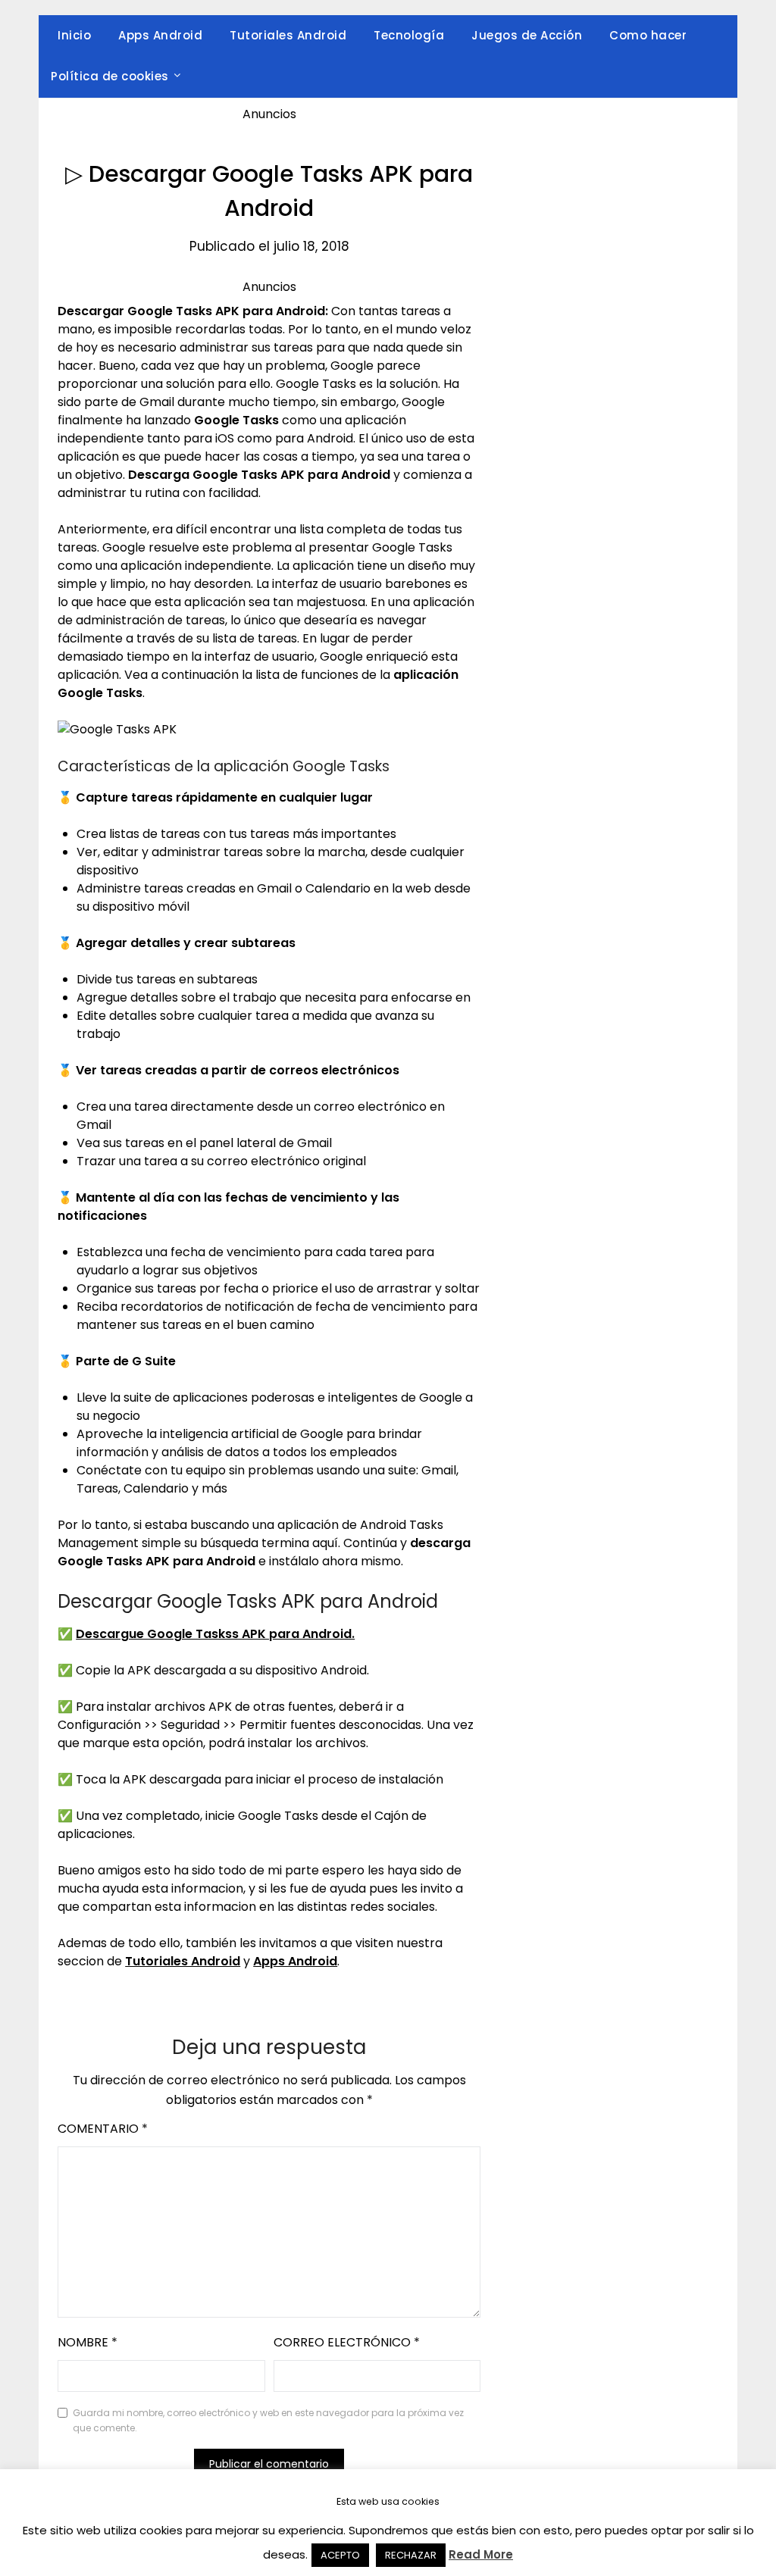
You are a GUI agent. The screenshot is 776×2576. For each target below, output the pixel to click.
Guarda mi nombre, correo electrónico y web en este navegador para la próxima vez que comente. (268, 2420)
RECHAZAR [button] (411, 2555)
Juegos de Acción (527, 35)
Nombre (88, 2342)
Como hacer (648, 35)
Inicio (74, 35)
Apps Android (160, 35)
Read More (481, 2554)
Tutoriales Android (288, 35)
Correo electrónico (347, 2342)
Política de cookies (110, 76)
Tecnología (409, 35)
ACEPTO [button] (340, 2555)
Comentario (103, 2129)
